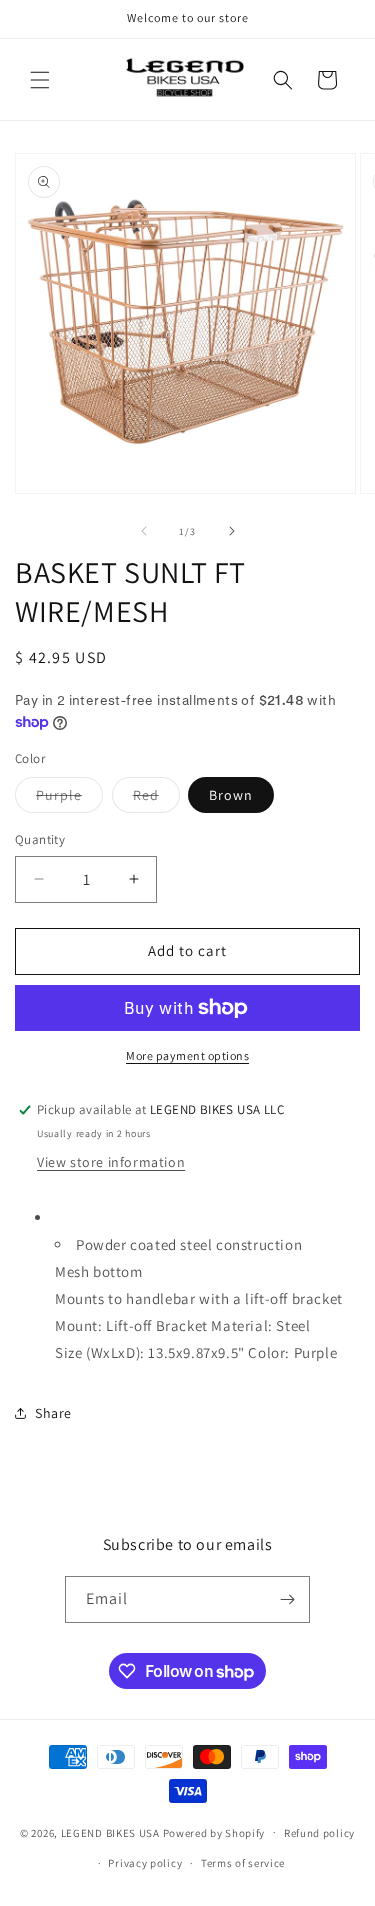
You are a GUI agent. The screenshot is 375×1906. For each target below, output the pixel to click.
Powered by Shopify (214, 1832)
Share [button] (53, 1413)
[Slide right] (232, 531)
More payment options (187, 1055)
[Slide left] (144, 531)
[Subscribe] (287, 1599)
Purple (69, 799)
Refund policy (319, 1833)
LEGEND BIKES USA (110, 1832)
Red (156, 799)
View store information (111, 1162)
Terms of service (243, 1863)
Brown (231, 795)
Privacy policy (145, 1863)
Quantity (40, 839)
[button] (40, 80)
